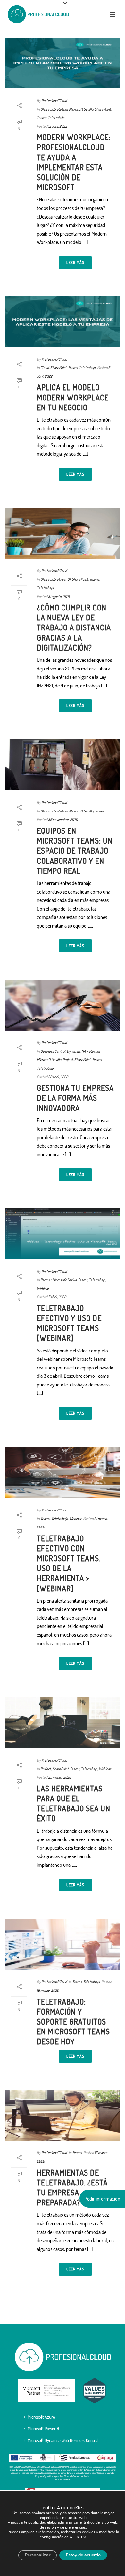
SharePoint (103, 109)
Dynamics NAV (77, 1051)
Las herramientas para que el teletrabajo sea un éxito (74, 1803)
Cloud (45, 368)
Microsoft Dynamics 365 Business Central (63, 2440)
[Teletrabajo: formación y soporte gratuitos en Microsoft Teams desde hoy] (63, 1944)
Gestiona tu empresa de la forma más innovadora (75, 1098)
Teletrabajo (56, 118)
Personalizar (37, 2555)
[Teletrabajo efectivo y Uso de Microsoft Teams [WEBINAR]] (63, 1234)
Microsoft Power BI (44, 2428)
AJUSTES (78, 2537)
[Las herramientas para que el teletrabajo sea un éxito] (63, 1723)
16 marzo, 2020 (48, 1990)
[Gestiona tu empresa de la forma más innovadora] (63, 1005)
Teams (42, 118)
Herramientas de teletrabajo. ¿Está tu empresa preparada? (72, 2188)
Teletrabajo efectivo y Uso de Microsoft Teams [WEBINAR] (69, 1323)
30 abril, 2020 (58, 1077)
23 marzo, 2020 (59, 1777)
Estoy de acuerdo (83, 2555)
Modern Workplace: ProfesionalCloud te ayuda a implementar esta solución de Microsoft (74, 162)
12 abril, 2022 (58, 126)
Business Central (53, 1051)
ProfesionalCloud (54, 101)
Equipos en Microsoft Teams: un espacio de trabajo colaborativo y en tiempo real (75, 851)
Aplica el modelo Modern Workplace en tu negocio (73, 397)
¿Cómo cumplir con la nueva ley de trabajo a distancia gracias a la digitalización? (74, 627)
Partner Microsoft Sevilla (75, 109)
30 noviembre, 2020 (63, 819)
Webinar (43, 1288)
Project (68, 1060)
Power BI (64, 579)
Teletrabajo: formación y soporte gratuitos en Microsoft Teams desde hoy (73, 2022)
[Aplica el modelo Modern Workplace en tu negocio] (63, 322)
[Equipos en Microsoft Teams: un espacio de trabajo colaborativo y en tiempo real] (63, 765)
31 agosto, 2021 (59, 597)
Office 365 (48, 109)
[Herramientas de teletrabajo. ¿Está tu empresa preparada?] (63, 2115)
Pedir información (102, 2199)
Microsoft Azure (41, 2417)
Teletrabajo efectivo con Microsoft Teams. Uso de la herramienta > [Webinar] (69, 1563)
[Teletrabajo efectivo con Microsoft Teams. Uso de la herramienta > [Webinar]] (63, 1473)
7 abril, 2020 (57, 1297)
